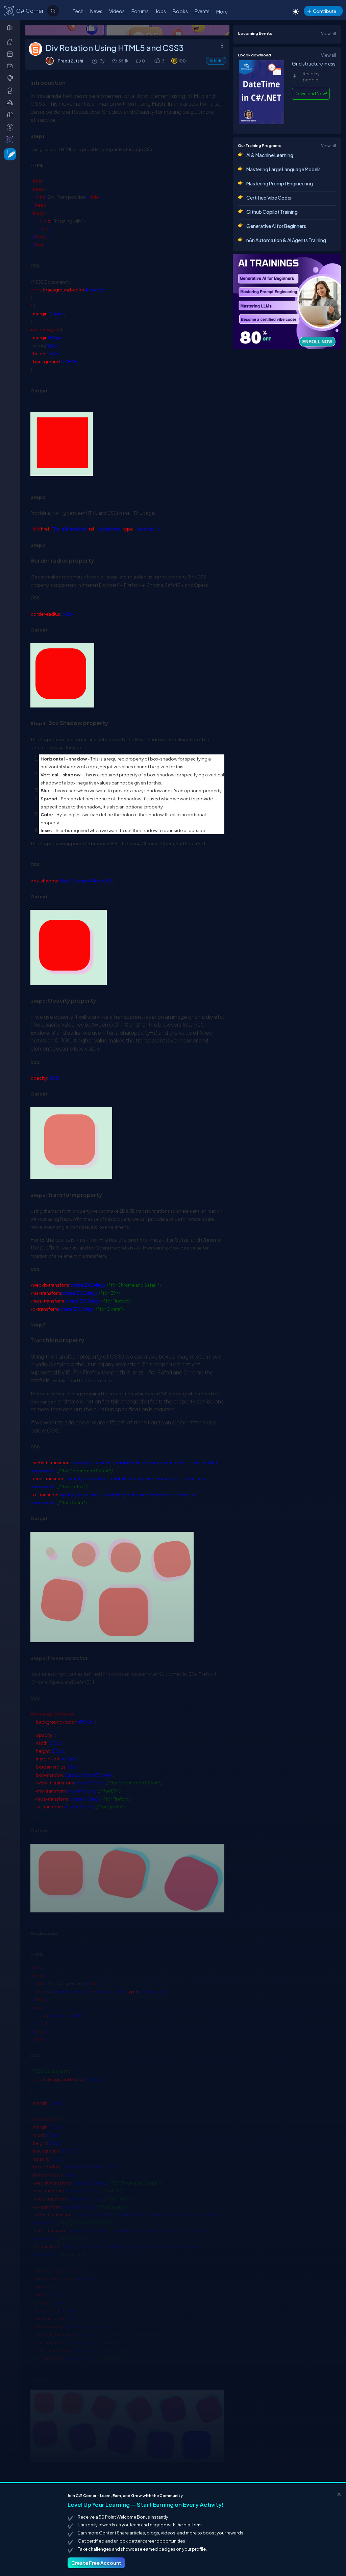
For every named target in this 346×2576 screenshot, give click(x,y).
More (222, 11)
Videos (117, 11)
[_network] (11, 102)
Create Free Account (96, 2563)
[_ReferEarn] (11, 114)
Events (202, 11)
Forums (140, 11)
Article (216, 61)
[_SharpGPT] (11, 139)
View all (328, 33)
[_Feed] (11, 42)
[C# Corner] (9, 10)
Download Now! (311, 94)
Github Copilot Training (272, 212)
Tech (78, 11)
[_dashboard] (11, 54)
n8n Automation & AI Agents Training (286, 240)
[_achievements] (11, 91)
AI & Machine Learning (270, 155)
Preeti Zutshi (70, 61)
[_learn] (11, 78)
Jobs (161, 11)
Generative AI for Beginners (276, 226)
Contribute (325, 11)
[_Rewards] (11, 127)
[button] (157, 61)
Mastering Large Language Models (283, 169)
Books (180, 11)
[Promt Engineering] (287, 302)
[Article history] (95, 61)
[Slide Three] (127, 30)
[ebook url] (262, 123)
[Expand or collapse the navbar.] (11, 28)
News (96, 11)
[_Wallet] (11, 66)
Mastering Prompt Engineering (280, 183)
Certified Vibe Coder (269, 198)
